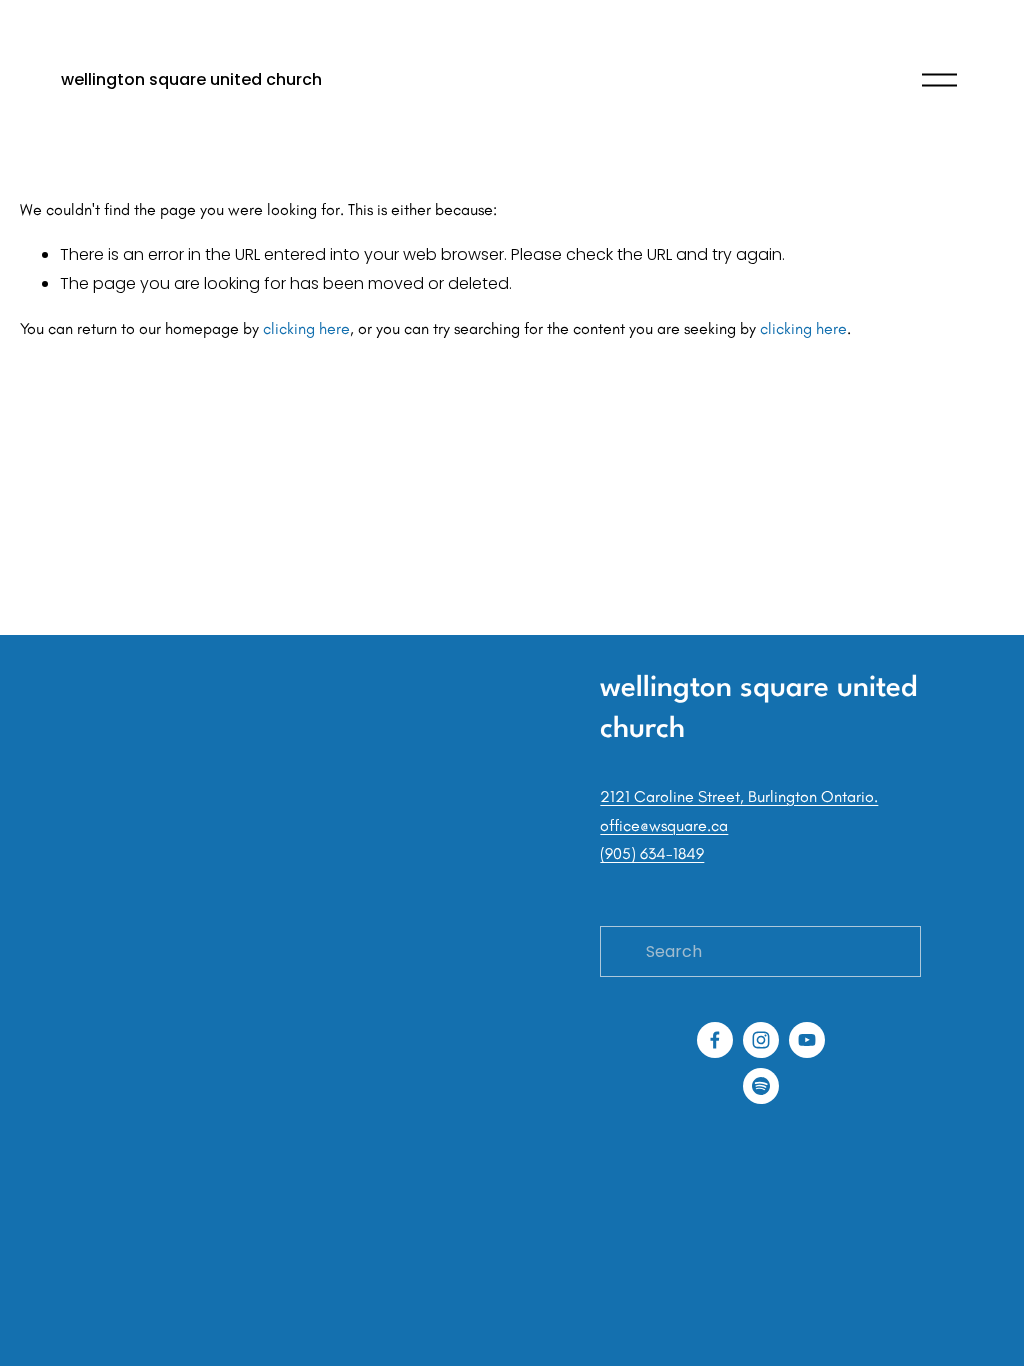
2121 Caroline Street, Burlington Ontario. (739, 796)
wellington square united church (191, 79)
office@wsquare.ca (664, 825)
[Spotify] (761, 1086)
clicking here (306, 328)
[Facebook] (715, 1040)
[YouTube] (807, 1040)
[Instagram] (761, 1040)
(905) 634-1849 (652, 853)
